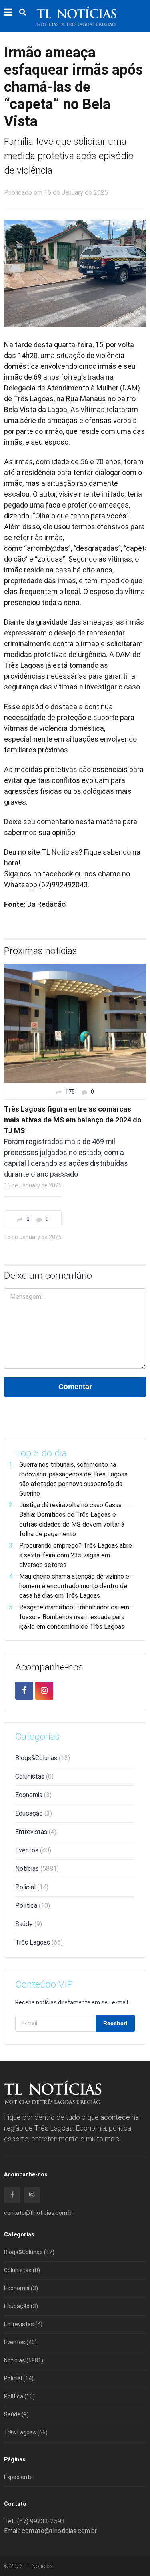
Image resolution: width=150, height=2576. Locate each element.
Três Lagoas (39, 1942)
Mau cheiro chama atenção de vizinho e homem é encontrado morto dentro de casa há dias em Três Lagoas (74, 1586)
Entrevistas (36, 1832)
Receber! (115, 2023)
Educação (34, 1813)
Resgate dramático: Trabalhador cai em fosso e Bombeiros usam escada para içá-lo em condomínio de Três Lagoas (74, 1617)
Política (33, 1906)
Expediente (18, 2477)
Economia (33, 1795)
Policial (32, 1887)
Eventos (33, 1850)
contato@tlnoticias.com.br (39, 2213)
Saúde (29, 1924)
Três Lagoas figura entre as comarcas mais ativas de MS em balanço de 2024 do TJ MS (73, 1120)
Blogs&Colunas (43, 1758)
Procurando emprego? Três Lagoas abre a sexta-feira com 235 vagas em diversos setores (76, 1555)
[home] (76, 16)
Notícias (37, 1869)
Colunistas (34, 1776)
